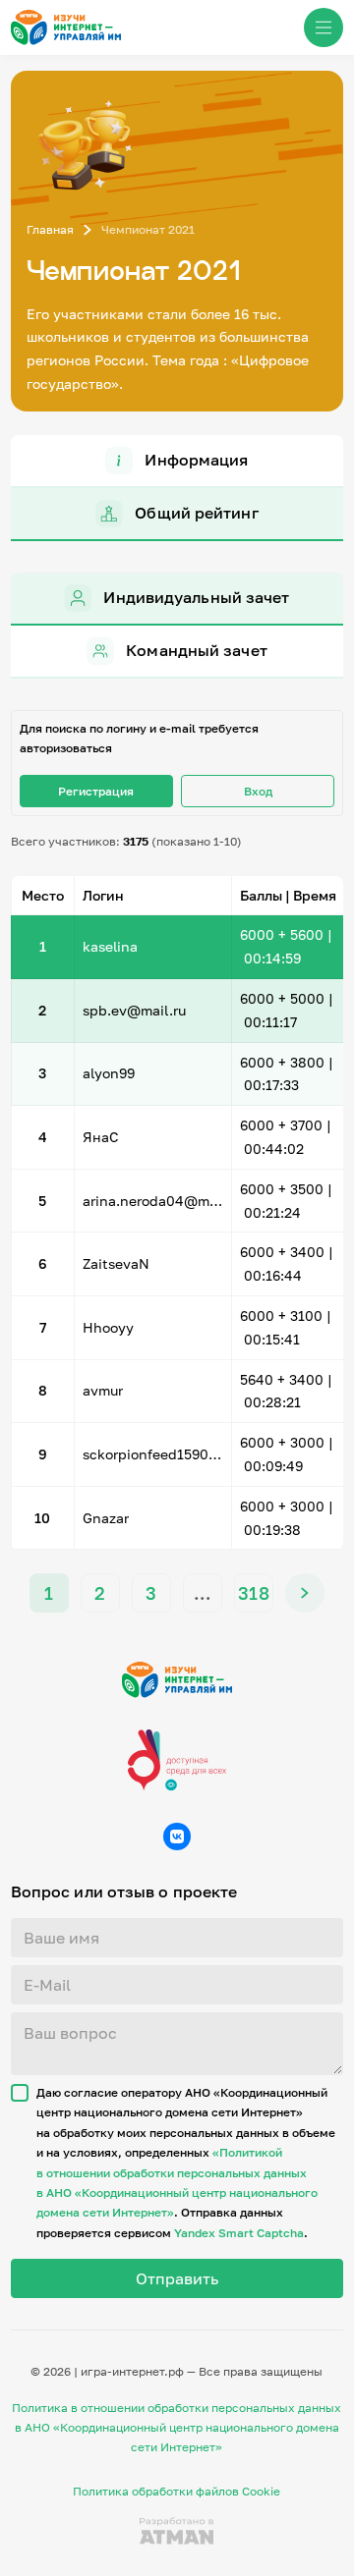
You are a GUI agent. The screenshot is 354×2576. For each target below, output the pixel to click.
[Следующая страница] (305, 1593)
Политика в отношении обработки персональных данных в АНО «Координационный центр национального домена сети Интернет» (177, 2428)
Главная (50, 229)
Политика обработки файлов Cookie (177, 2491)
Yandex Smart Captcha (239, 2233)
